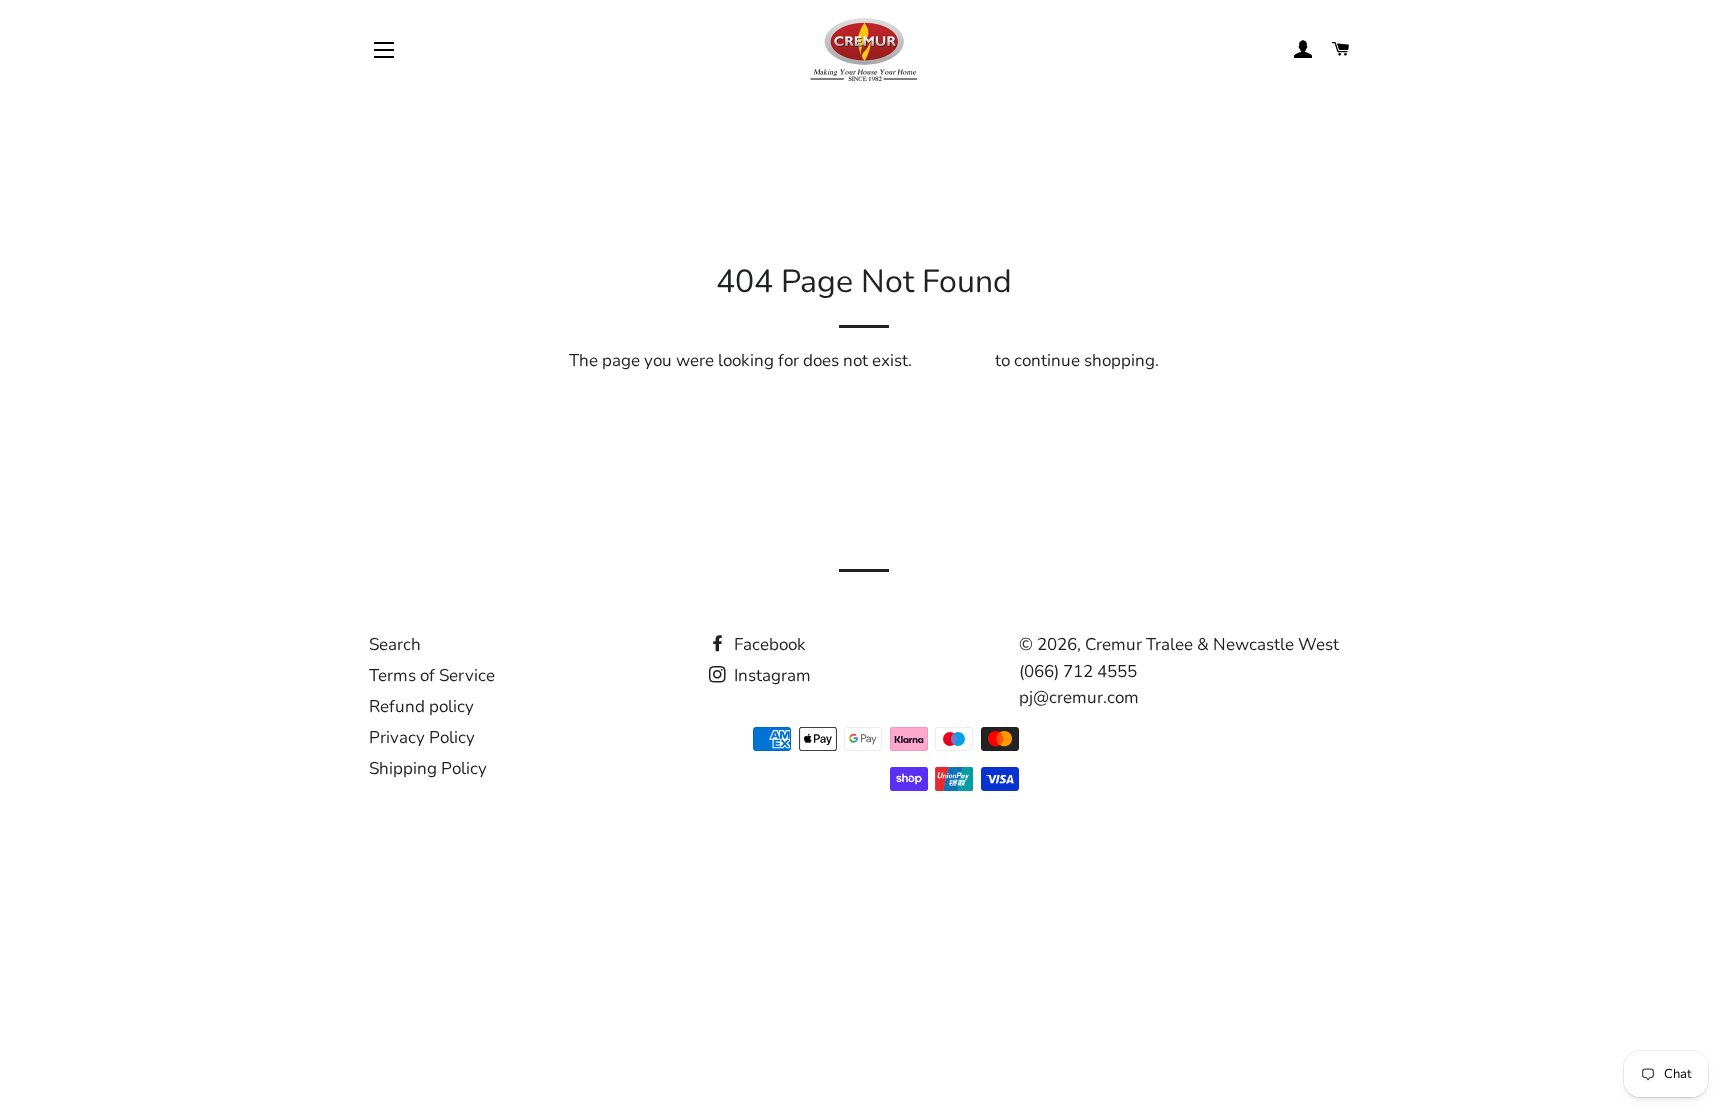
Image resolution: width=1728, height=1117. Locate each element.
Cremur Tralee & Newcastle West (1212, 644)
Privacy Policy (422, 737)
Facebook (768, 644)
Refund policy (421, 706)
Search (395, 644)
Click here (953, 360)
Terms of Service (432, 675)
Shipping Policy (428, 768)
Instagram (770, 675)
